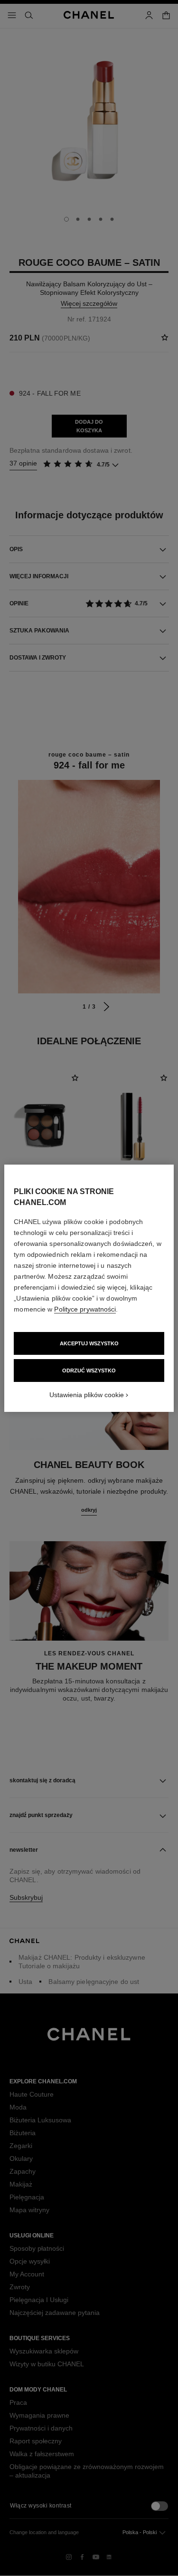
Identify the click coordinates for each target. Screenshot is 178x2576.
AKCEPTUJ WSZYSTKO (89, 1343)
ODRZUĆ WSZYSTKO (89, 1371)
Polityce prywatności (85, 1309)
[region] (89, 1288)
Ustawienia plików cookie (87, 1395)
